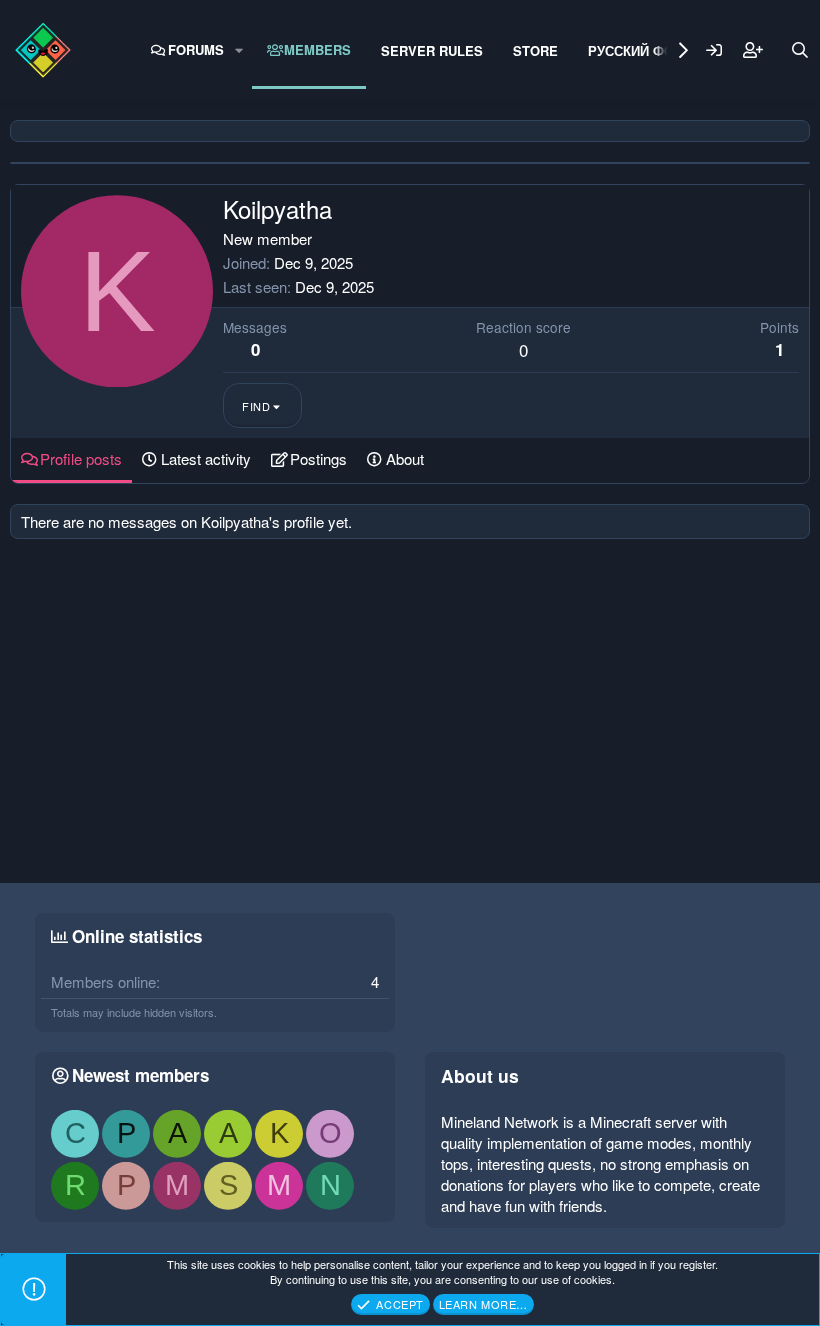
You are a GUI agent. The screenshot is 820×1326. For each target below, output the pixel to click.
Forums (196, 49)
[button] (239, 50)
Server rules (432, 50)
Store (535, 50)
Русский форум (645, 50)
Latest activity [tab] (206, 458)
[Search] (800, 50)
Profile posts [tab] (81, 458)
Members (317, 49)
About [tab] (405, 458)
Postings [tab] (318, 458)
